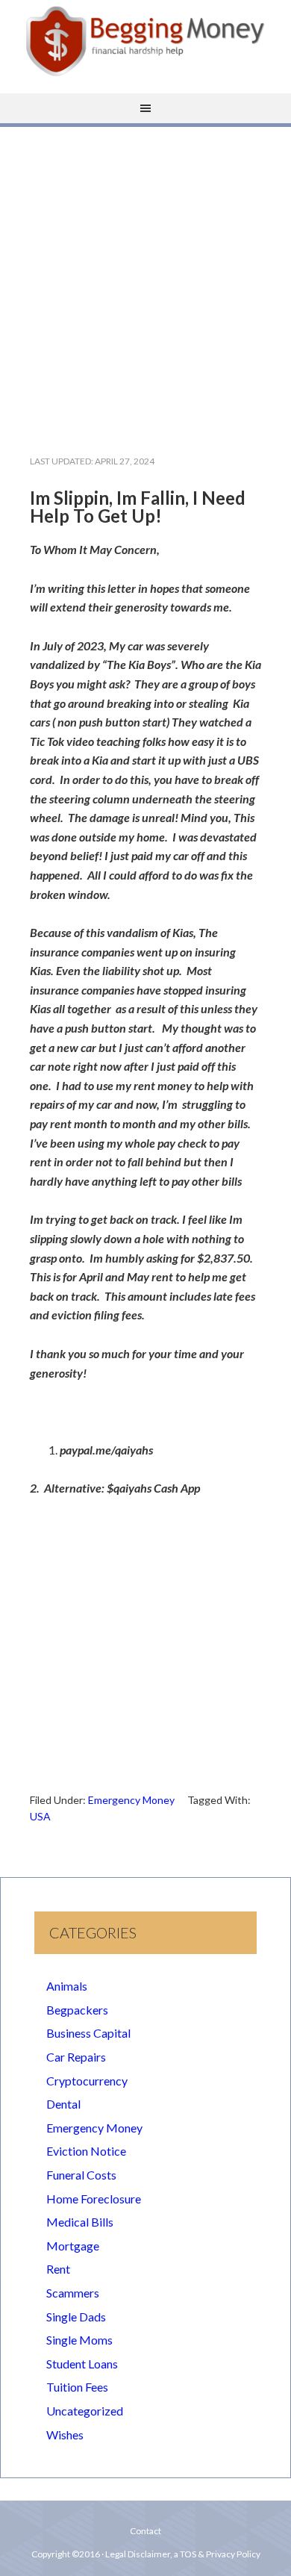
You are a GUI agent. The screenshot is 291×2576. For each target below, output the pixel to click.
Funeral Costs (81, 2175)
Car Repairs (76, 2057)
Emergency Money (131, 1800)
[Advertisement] (145, 279)
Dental (63, 2104)
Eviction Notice (86, 2151)
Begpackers (77, 2010)
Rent (58, 2269)
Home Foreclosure (94, 2199)
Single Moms (79, 2340)
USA (40, 1816)
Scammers (73, 2293)
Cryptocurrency (87, 2081)
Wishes (65, 2435)
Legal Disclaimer (138, 2554)
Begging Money (145, 41)
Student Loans (82, 2364)
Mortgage (73, 2246)
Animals (67, 1986)
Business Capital (88, 2033)
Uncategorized (85, 2411)
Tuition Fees (77, 2387)
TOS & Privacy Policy (220, 2554)
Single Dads (76, 2317)
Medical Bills (80, 2222)
